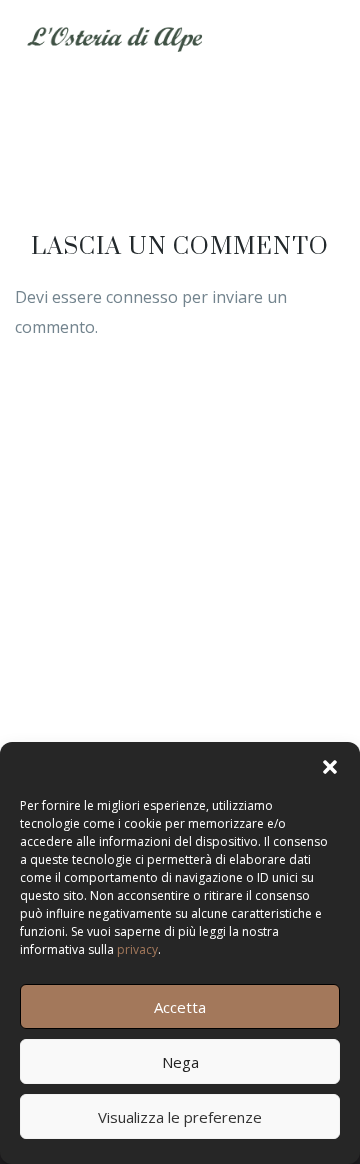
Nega (180, 1062)
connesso (142, 297)
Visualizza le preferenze (180, 1117)
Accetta (180, 1007)
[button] (330, 767)
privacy (137, 949)
